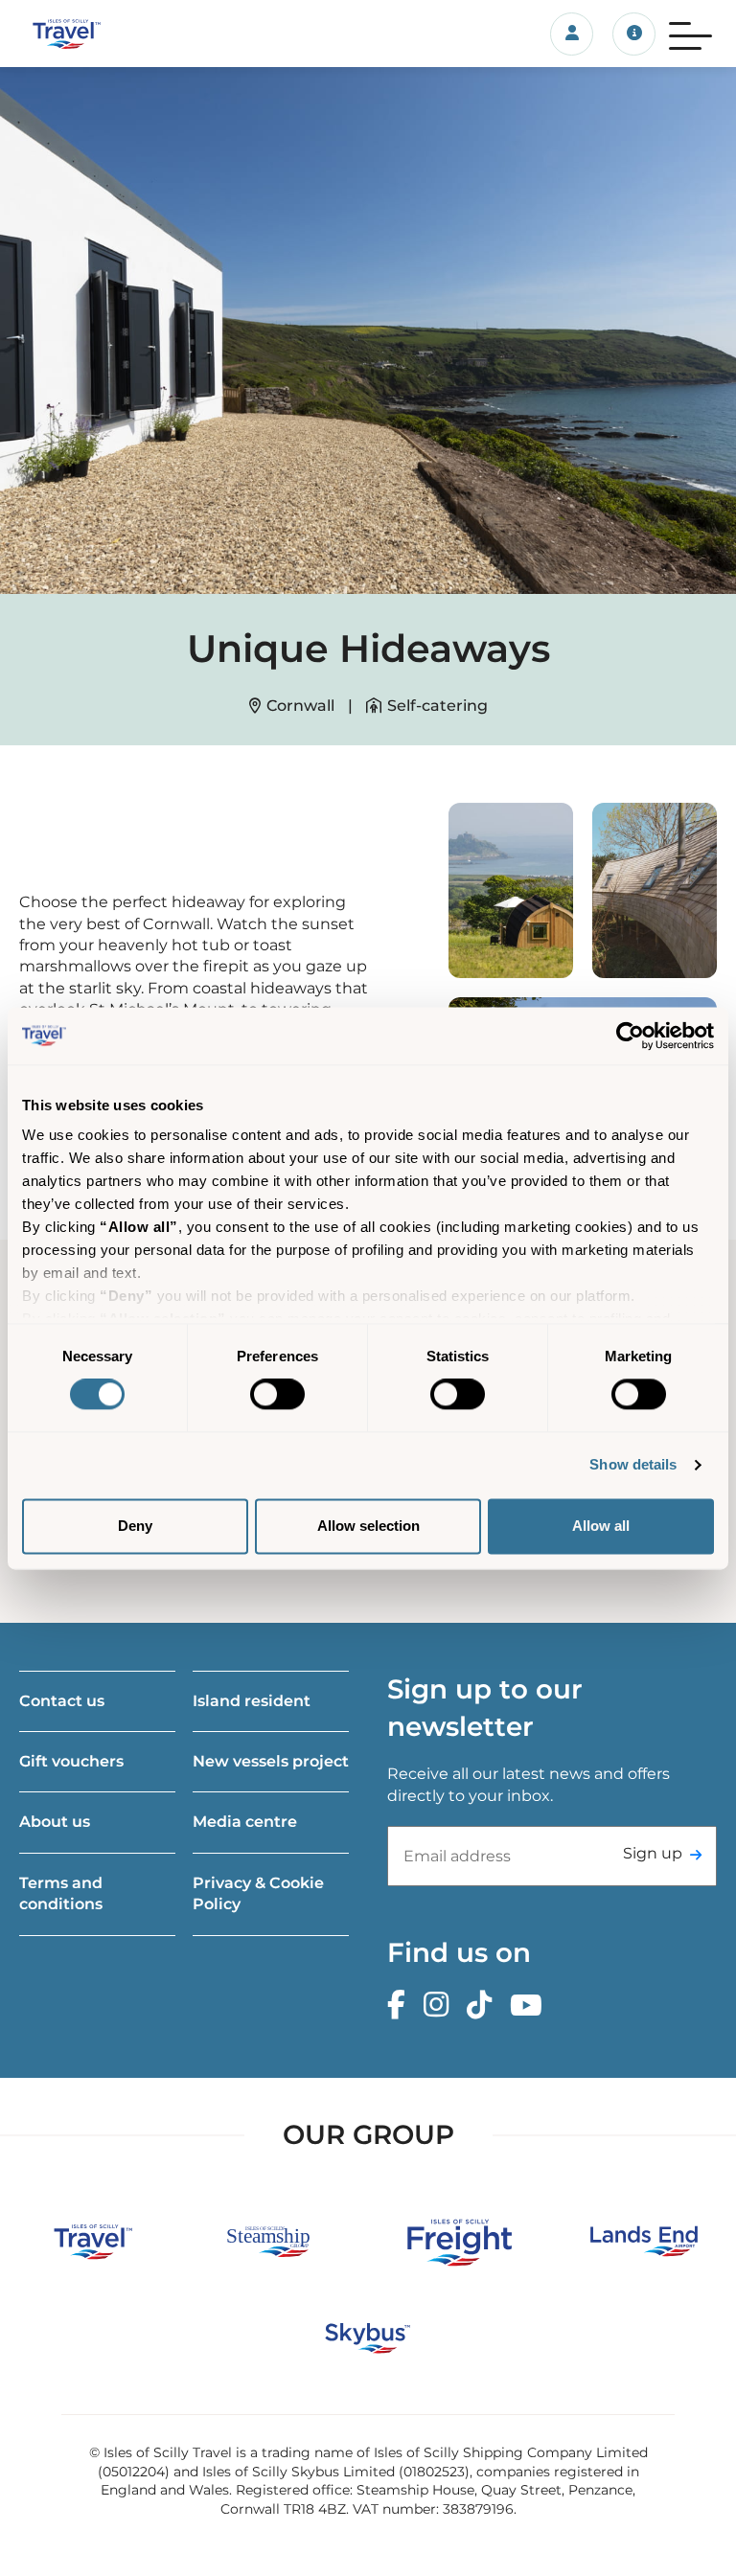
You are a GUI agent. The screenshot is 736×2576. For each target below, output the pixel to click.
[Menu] (690, 34)
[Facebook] (401, 2006)
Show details (633, 1465)
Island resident (252, 1701)
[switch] (277, 1395)
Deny (135, 1526)
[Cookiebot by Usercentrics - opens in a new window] (630, 1036)
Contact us (62, 1701)
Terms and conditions (61, 1893)
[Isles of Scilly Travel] (123, 34)
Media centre (245, 1822)
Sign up (653, 1853)
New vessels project (271, 1761)
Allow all (601, 1526)
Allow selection (368, 1526)
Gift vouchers (71, 1761)
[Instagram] (441, 2006)
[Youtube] (531, 2006)
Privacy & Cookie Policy (258, 1893)
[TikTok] (484, 2006)
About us (55, 1822)
